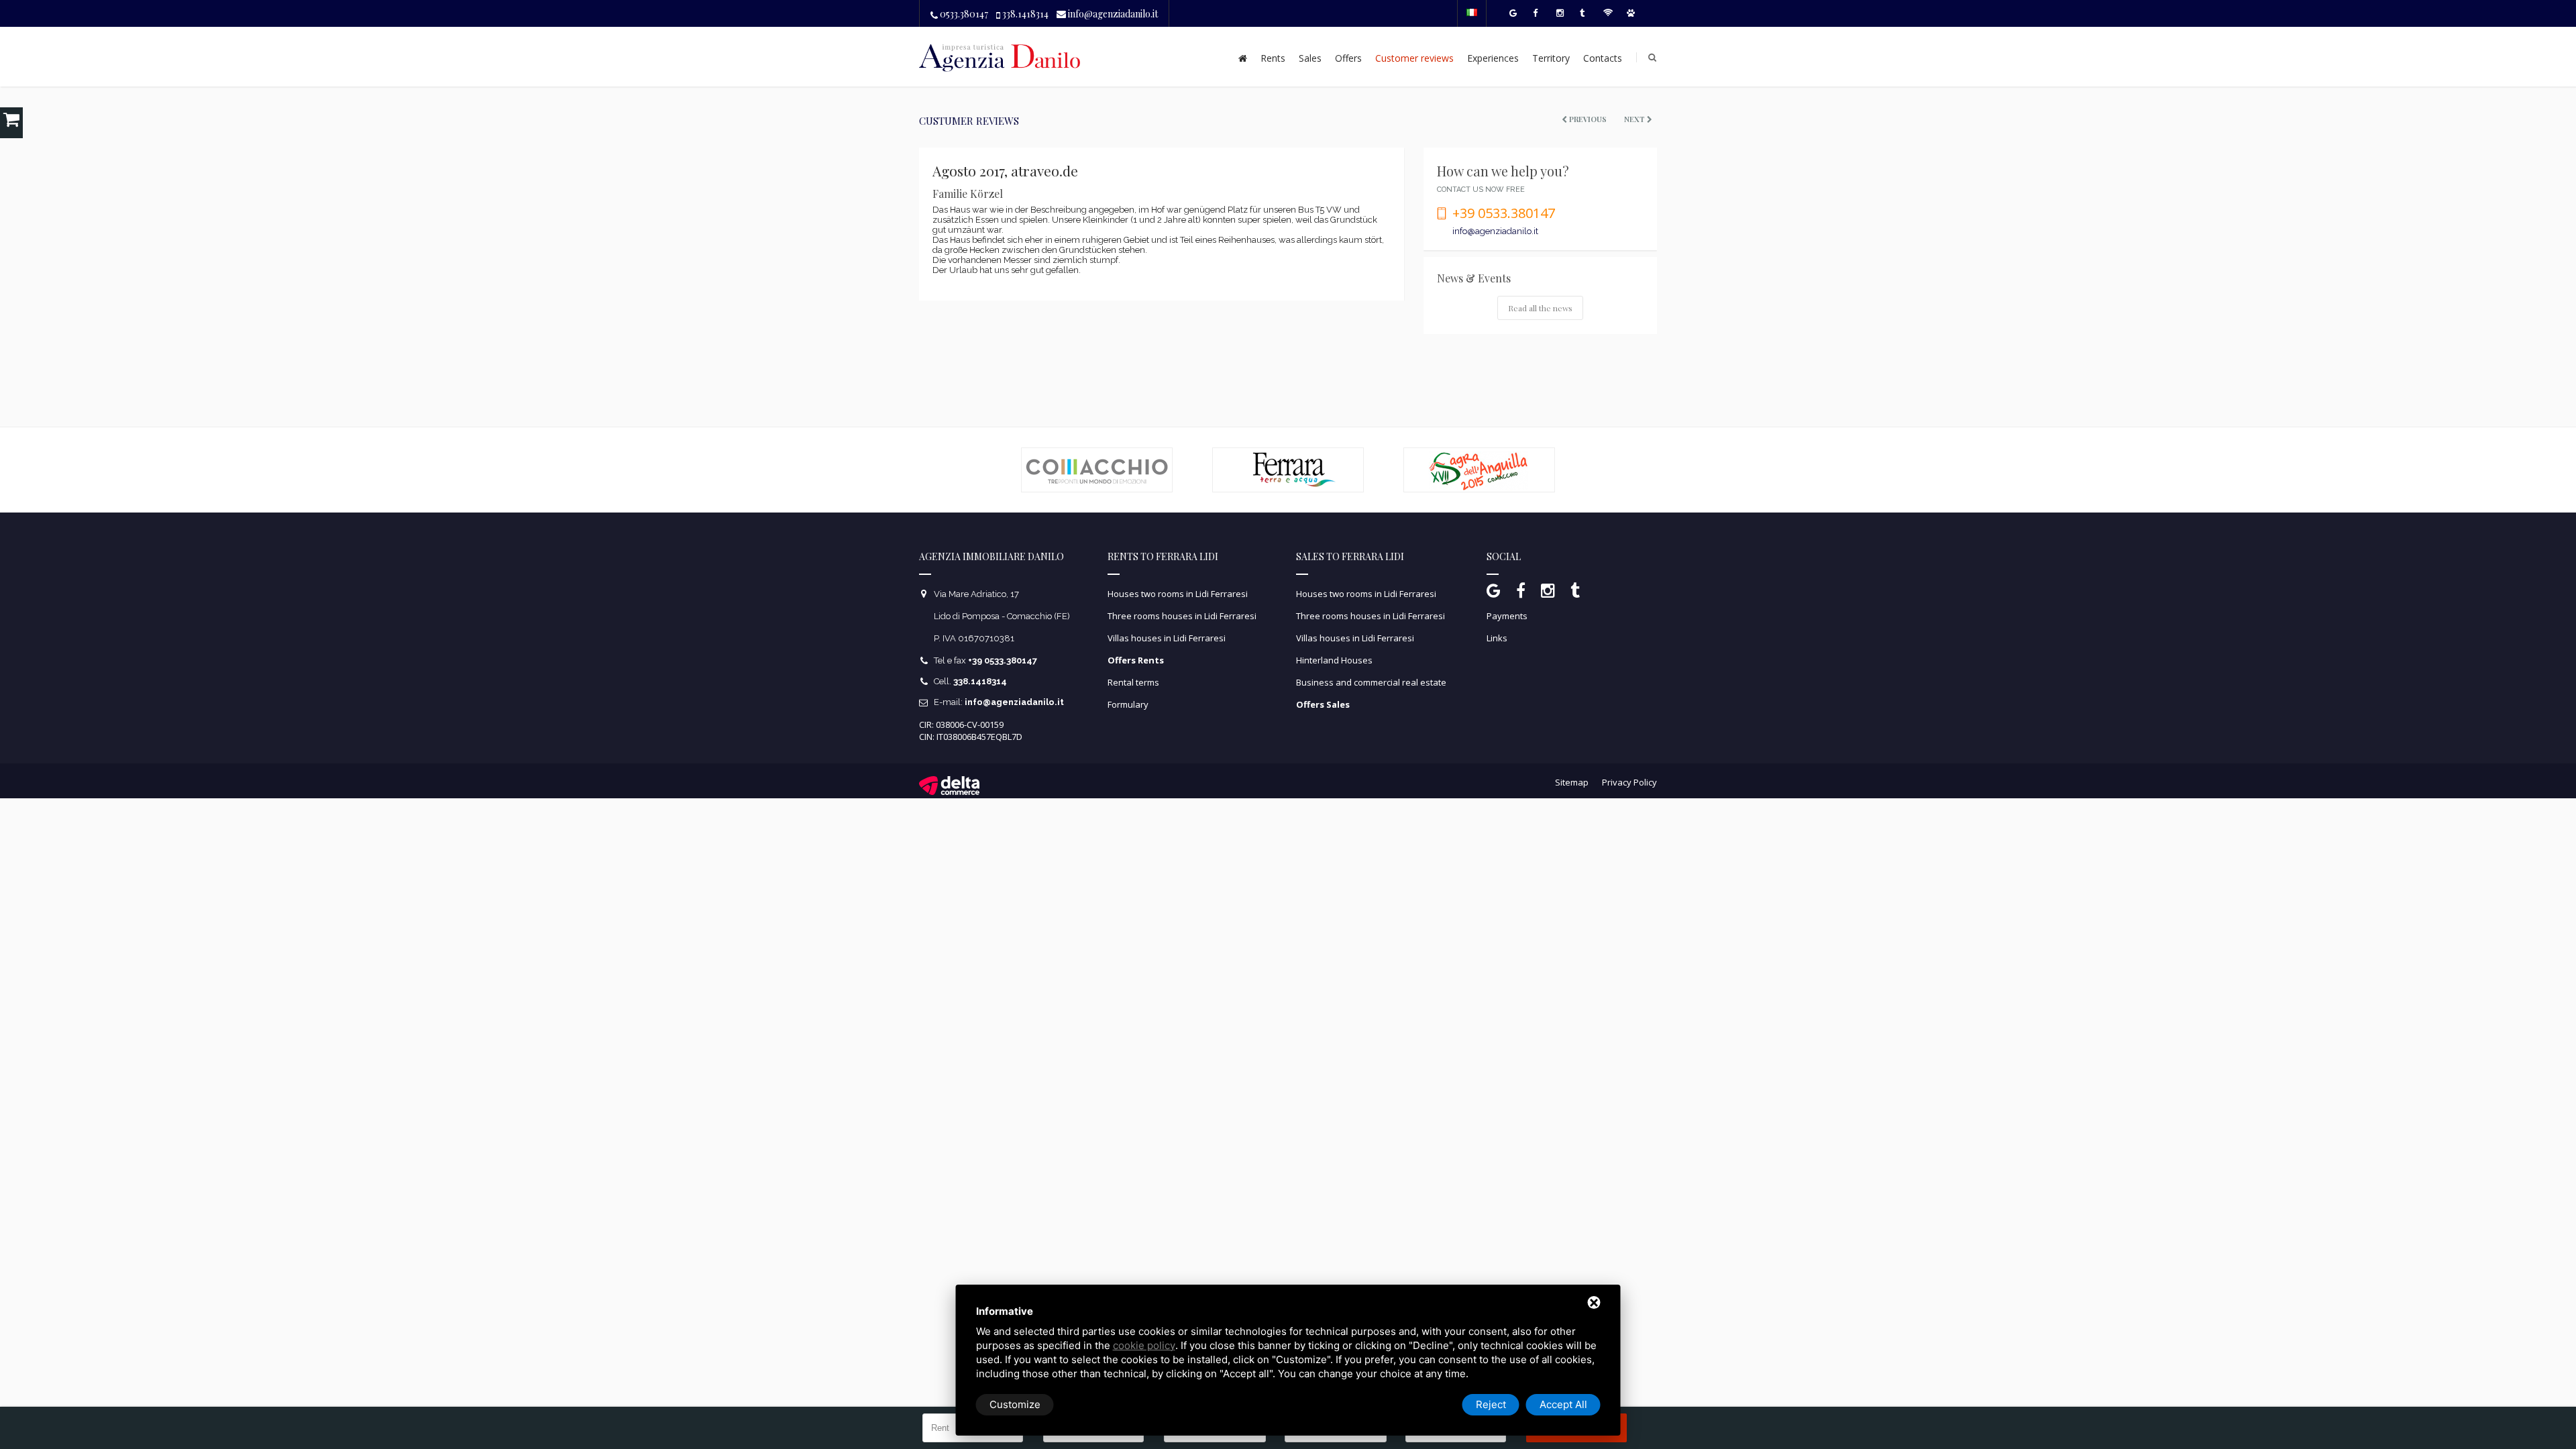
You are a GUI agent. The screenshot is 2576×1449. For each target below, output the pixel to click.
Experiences (1493, 58)
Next (1635, 119)
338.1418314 (1024, 14)
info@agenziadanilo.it (1112, 14)
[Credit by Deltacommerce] (949, 780)
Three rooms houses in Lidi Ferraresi (1182, 616)
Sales (1310, 58)
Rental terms (1133, 682)
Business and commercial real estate (1371, 682)
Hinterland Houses (1334, 660)
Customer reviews (1414, 58)
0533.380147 (963, 14)
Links (1497, 638)
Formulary (1128, 704)
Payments (1507, 616)
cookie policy (1144, 1345)
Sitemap (1572, 781)
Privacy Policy (1629, 781)
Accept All (1563, 1404)
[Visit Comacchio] (1097, 453)
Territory (1551, 58)
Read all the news (1540, 308)
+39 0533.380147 (1504, 213)
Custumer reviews (969, 121)
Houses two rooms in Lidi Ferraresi (1178, 594)
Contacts (1603, 58)
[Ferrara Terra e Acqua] (1288, 453)
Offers (1348, 58)
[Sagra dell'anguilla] (1479, 453)
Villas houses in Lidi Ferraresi (1167, 638)
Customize (1015, 1404)
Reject (1491, 1404)
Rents (1273, 58)
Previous (1587, 119)
